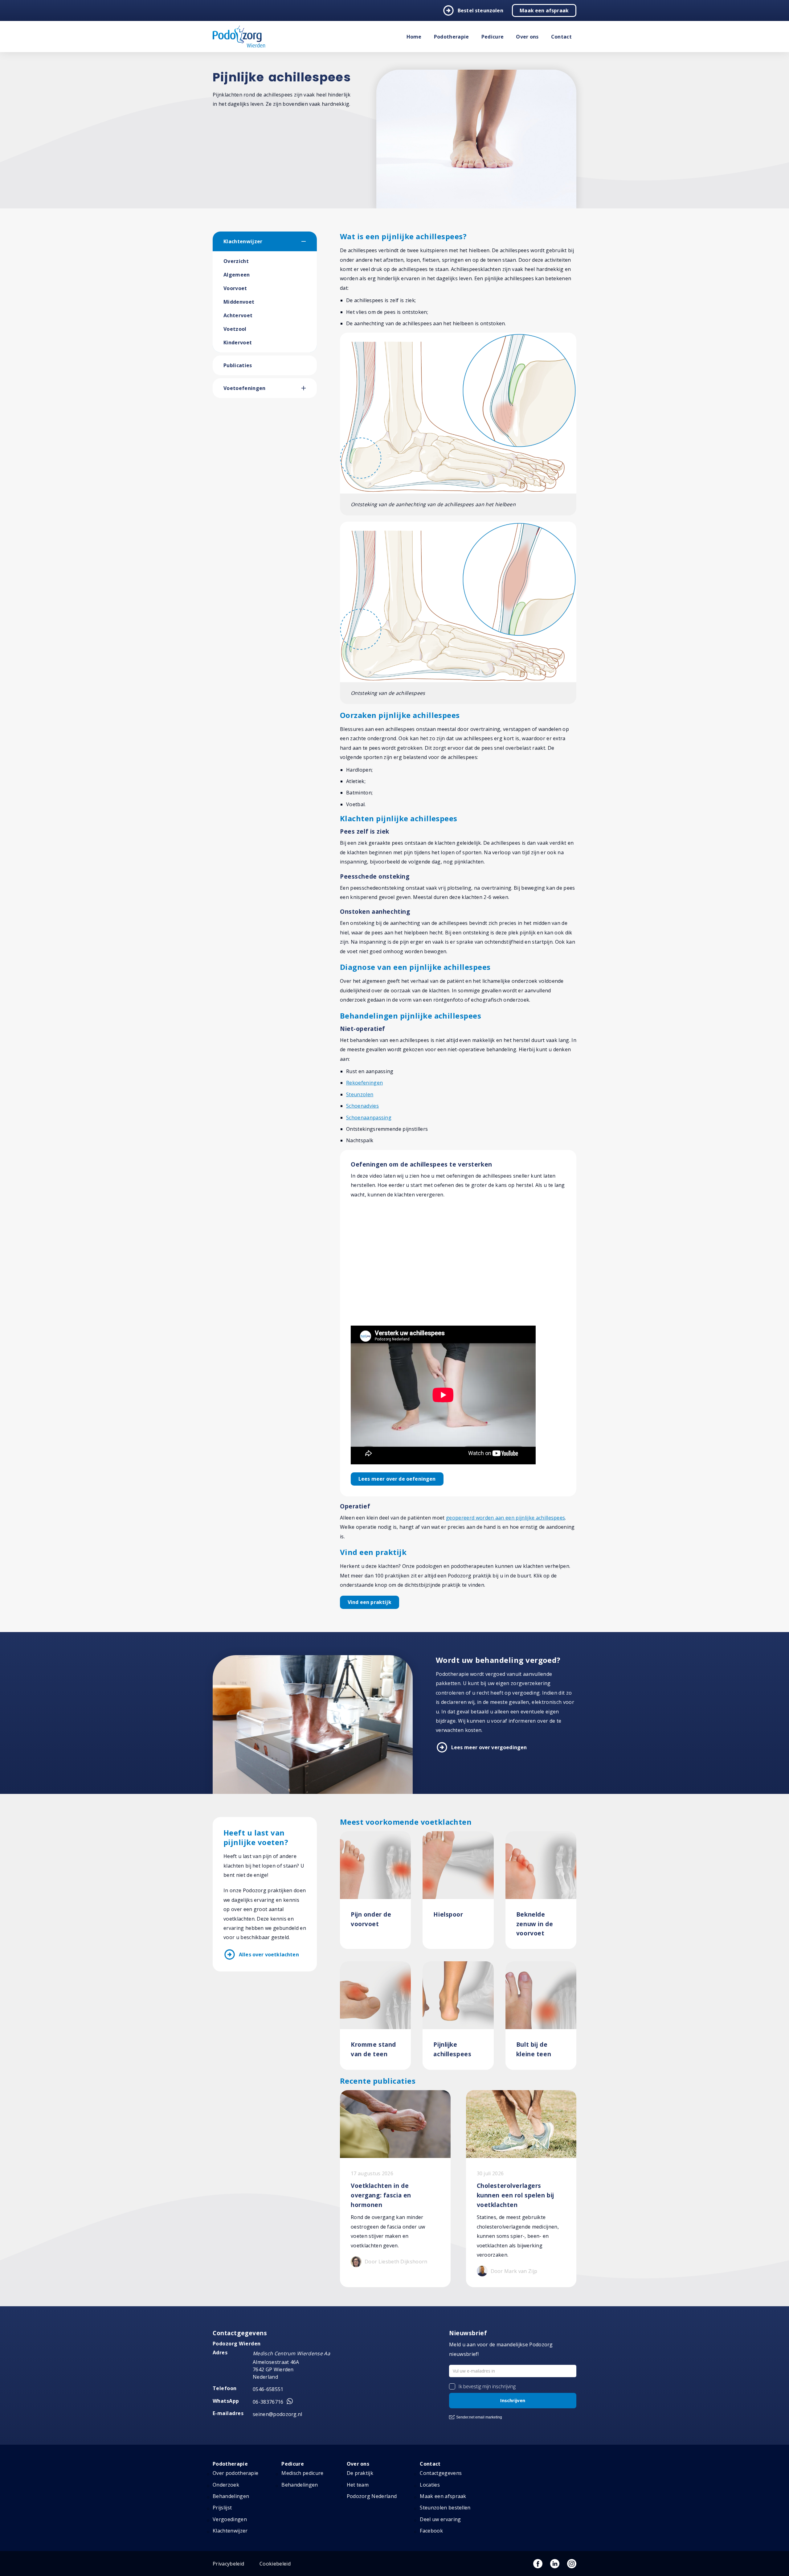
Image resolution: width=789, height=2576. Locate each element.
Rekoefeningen (364, 1083)
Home (414, 37)
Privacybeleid (228, 2564)
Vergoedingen (230, 2519)
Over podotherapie (235, 2473)
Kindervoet (238, 343)
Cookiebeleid (275, 2564)
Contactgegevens (441, 2473)
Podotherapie (452, 37)
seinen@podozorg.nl (278, 2414)
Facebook (431, 2531)
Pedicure (493, 37)
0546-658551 (268, 2389)
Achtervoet (238, 315)
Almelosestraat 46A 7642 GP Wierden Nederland (276, 2369)
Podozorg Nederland (372, 2496)
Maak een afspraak (544, 10)
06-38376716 (268, 2402)
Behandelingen (231, 2496)
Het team (358, 2485)
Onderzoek (226, 2485)
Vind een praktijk (370, 1602)
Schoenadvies (362, 1106)
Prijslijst (222, 2508)
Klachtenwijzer (243, 241)
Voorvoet (235, 288)
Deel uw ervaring (440, 2519)
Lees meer (397, 1479)
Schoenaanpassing (369, 1118)
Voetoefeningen (244, 388)
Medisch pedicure (302, 2473)
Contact (561, 37)
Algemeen (237, 275)
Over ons (527, 37)
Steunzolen (360, 1094)
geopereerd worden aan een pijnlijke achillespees (505, 1518)
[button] (309, 241)
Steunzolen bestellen (445, 2508)
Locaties (430, 2485)
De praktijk (360, 2473)
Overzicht (236, 261)
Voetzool (235, 329)
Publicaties (238, 365)
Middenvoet (239, 302)
